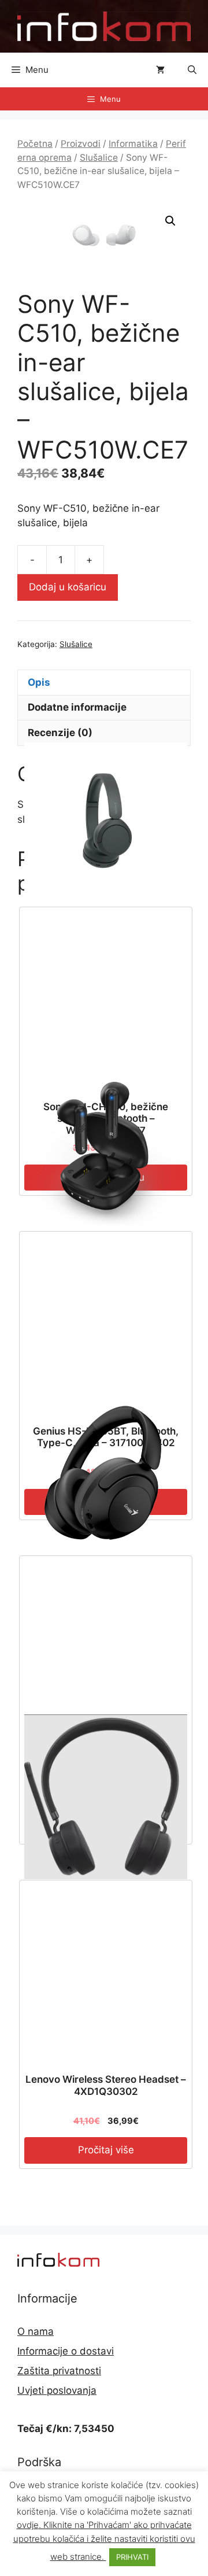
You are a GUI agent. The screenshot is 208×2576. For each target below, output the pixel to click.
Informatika (133, 144)
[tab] (104, 682)
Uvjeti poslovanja (57, 2390)
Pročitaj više (106, 2150)
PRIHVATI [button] (132, 2557)
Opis (39, 682)
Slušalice (99, 158)
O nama (36, 2331)
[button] (192, 70)
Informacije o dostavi (66, 2351)
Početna (35, 144)
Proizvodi (81, 144)
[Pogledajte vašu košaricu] (160, 70)
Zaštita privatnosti (59, 2371)
